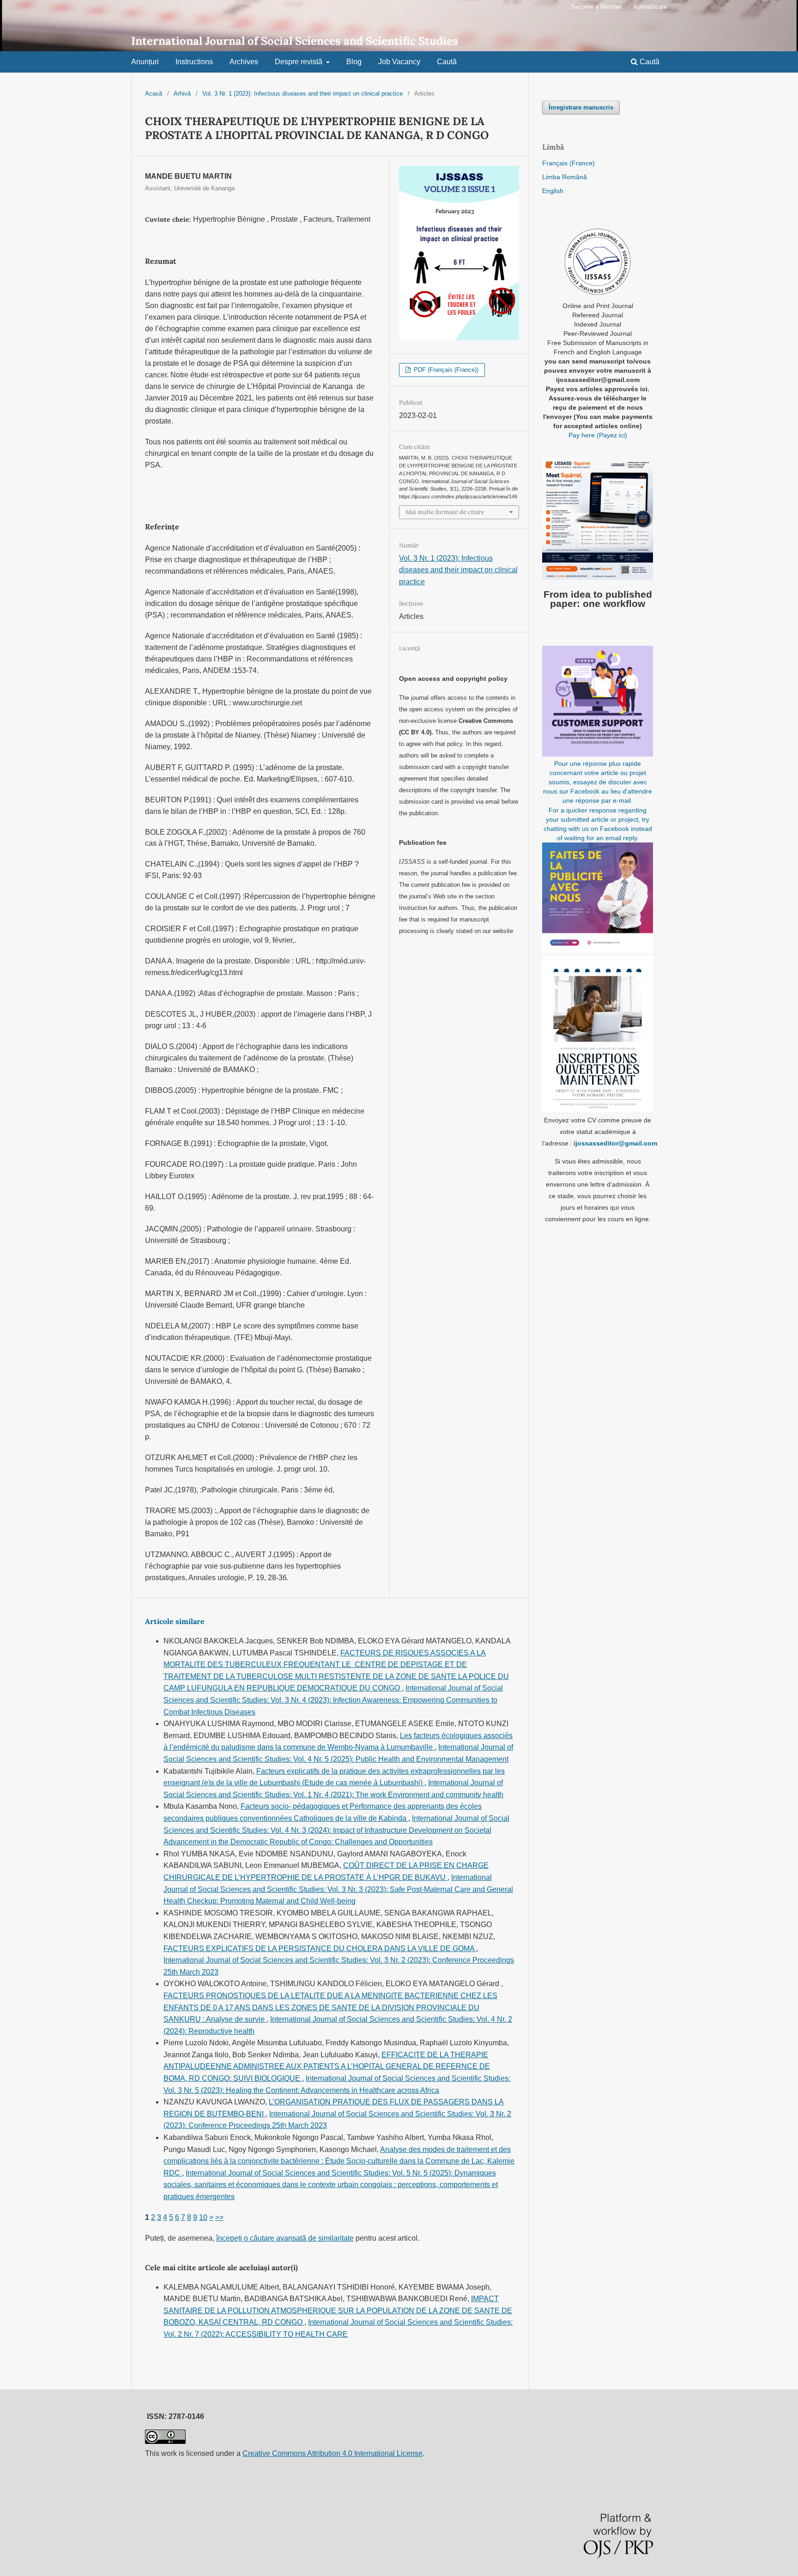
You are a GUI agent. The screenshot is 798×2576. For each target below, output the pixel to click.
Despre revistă (299, 62)
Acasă (154, 94)
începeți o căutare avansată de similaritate (285, 2238)
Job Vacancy (399, 62)
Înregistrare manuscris (581, 107)
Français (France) (568, 163)
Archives (244, 62)
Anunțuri (145, 62)
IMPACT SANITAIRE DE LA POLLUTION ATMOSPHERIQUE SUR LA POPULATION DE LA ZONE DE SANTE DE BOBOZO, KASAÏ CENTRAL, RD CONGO (338, 2310)
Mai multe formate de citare (445, 512)
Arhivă (182, 94)
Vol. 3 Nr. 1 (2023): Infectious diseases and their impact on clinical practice (302, 94)
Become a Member (597, 7)
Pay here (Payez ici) (598, 435)
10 (203, 2217)
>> (219, 2217)
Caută (447, 62)
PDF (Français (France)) (445, 370)
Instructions (194, 62)
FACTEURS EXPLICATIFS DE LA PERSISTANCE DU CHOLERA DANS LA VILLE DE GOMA (320, 1949)
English (553, 191)
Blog (354, 62)
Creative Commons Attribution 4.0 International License (332, 2453)
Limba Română (565, 177)
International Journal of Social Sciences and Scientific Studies (295, 41)
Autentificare (650, 7)
